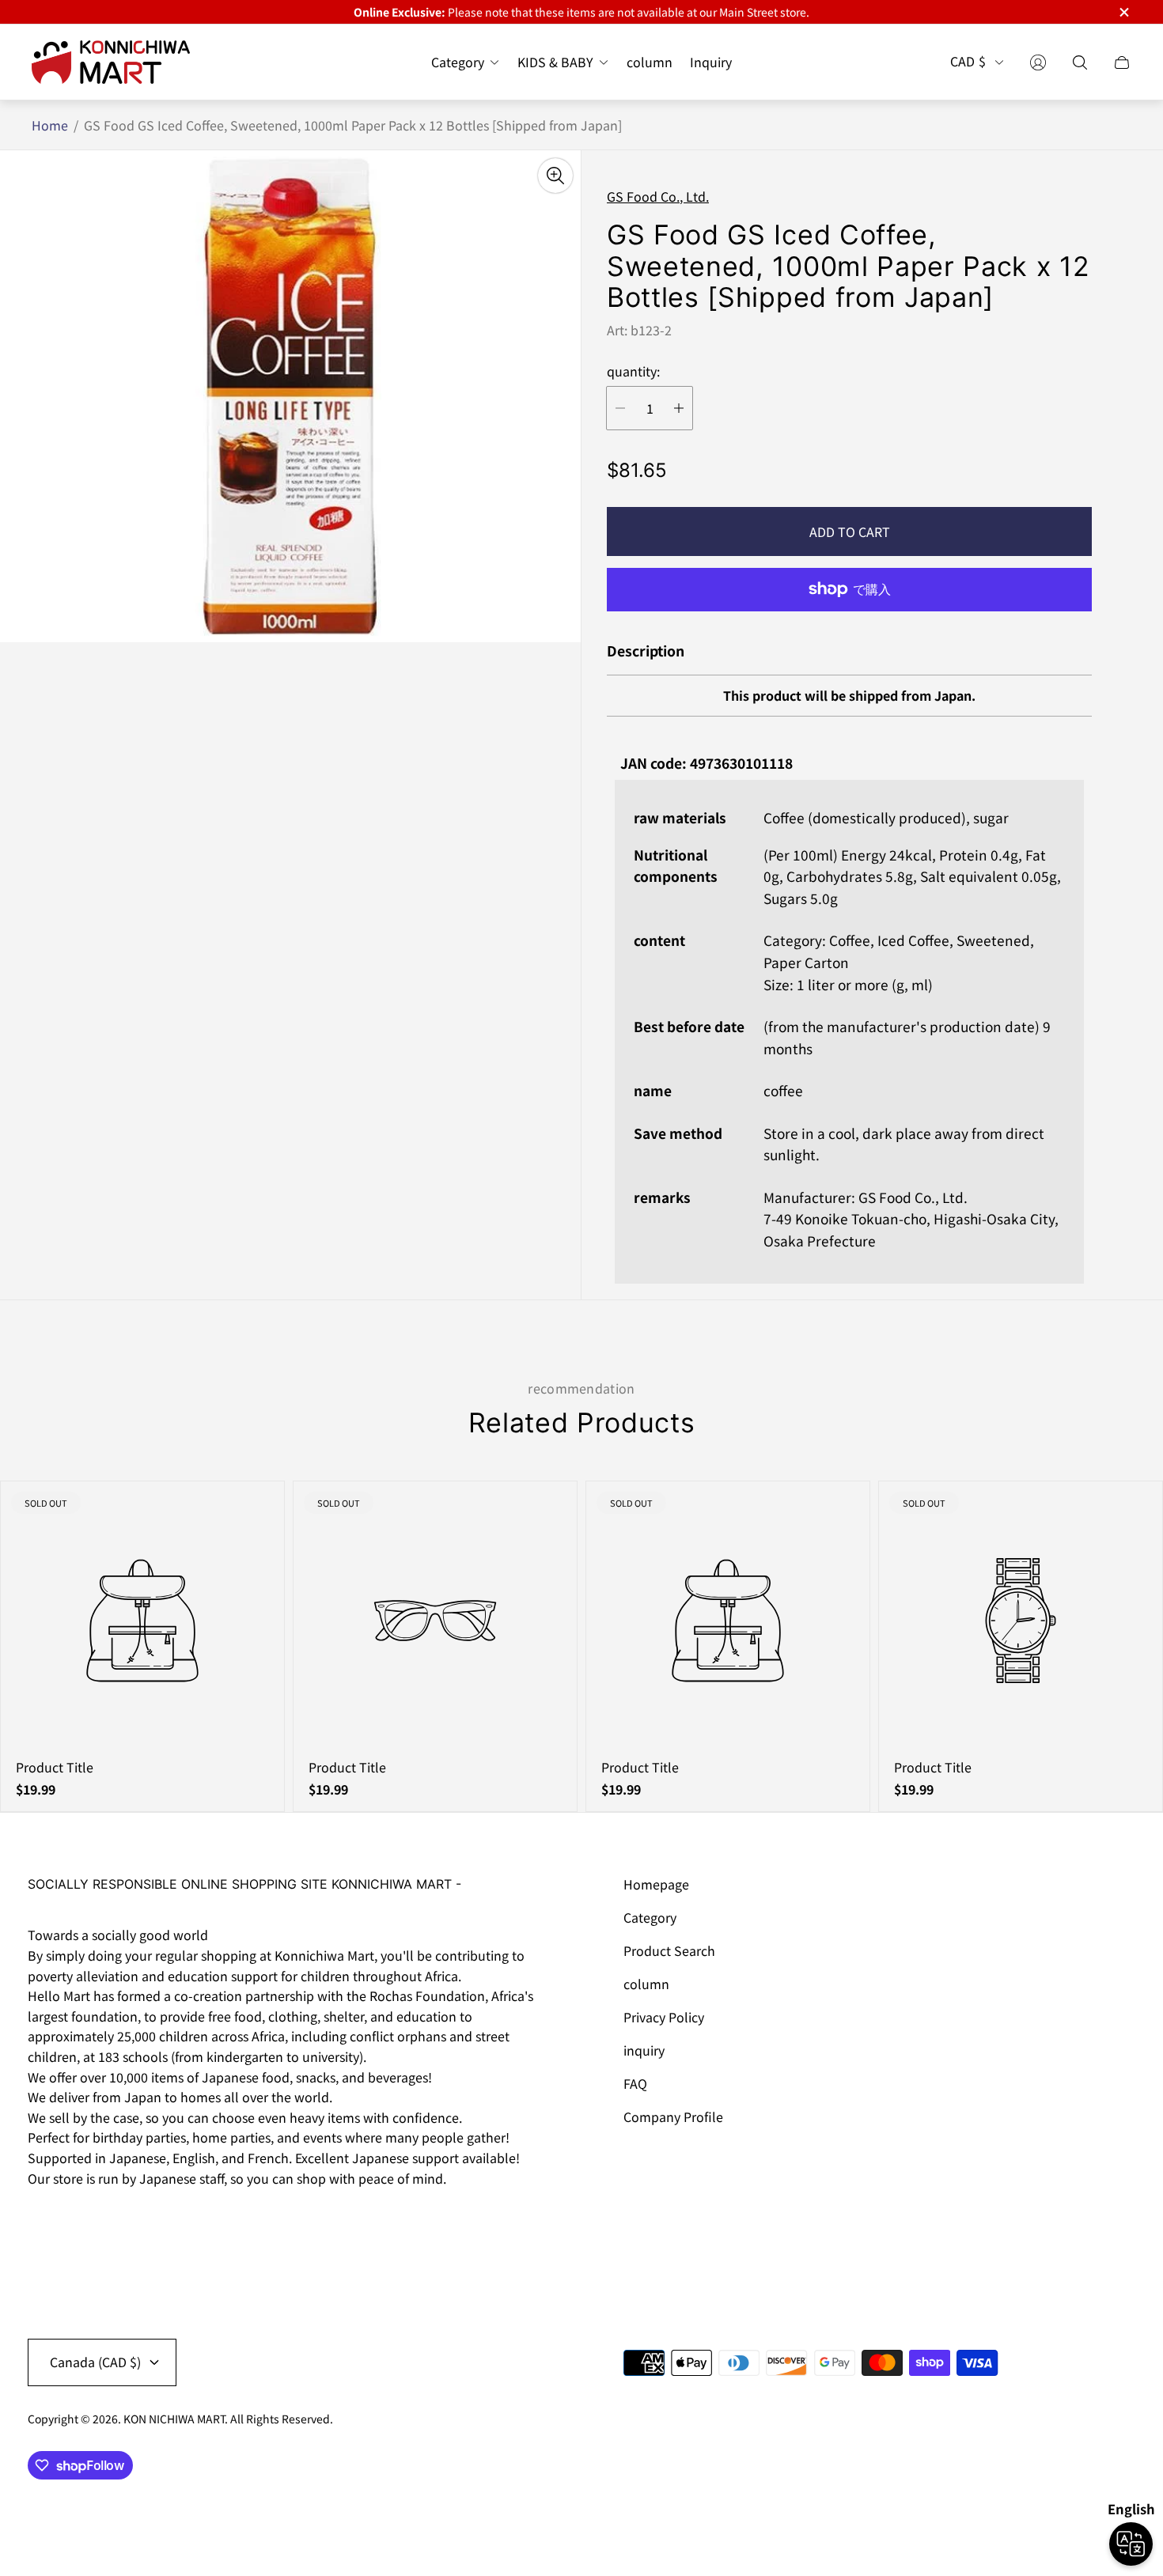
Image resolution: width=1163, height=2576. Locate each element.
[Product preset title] (142, 1621)
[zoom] (555, 176)
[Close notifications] (1123, 12)
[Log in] (1038, 62)
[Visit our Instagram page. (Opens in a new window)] (45, 2222)
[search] (1080, 62)
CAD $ (968, 62)
